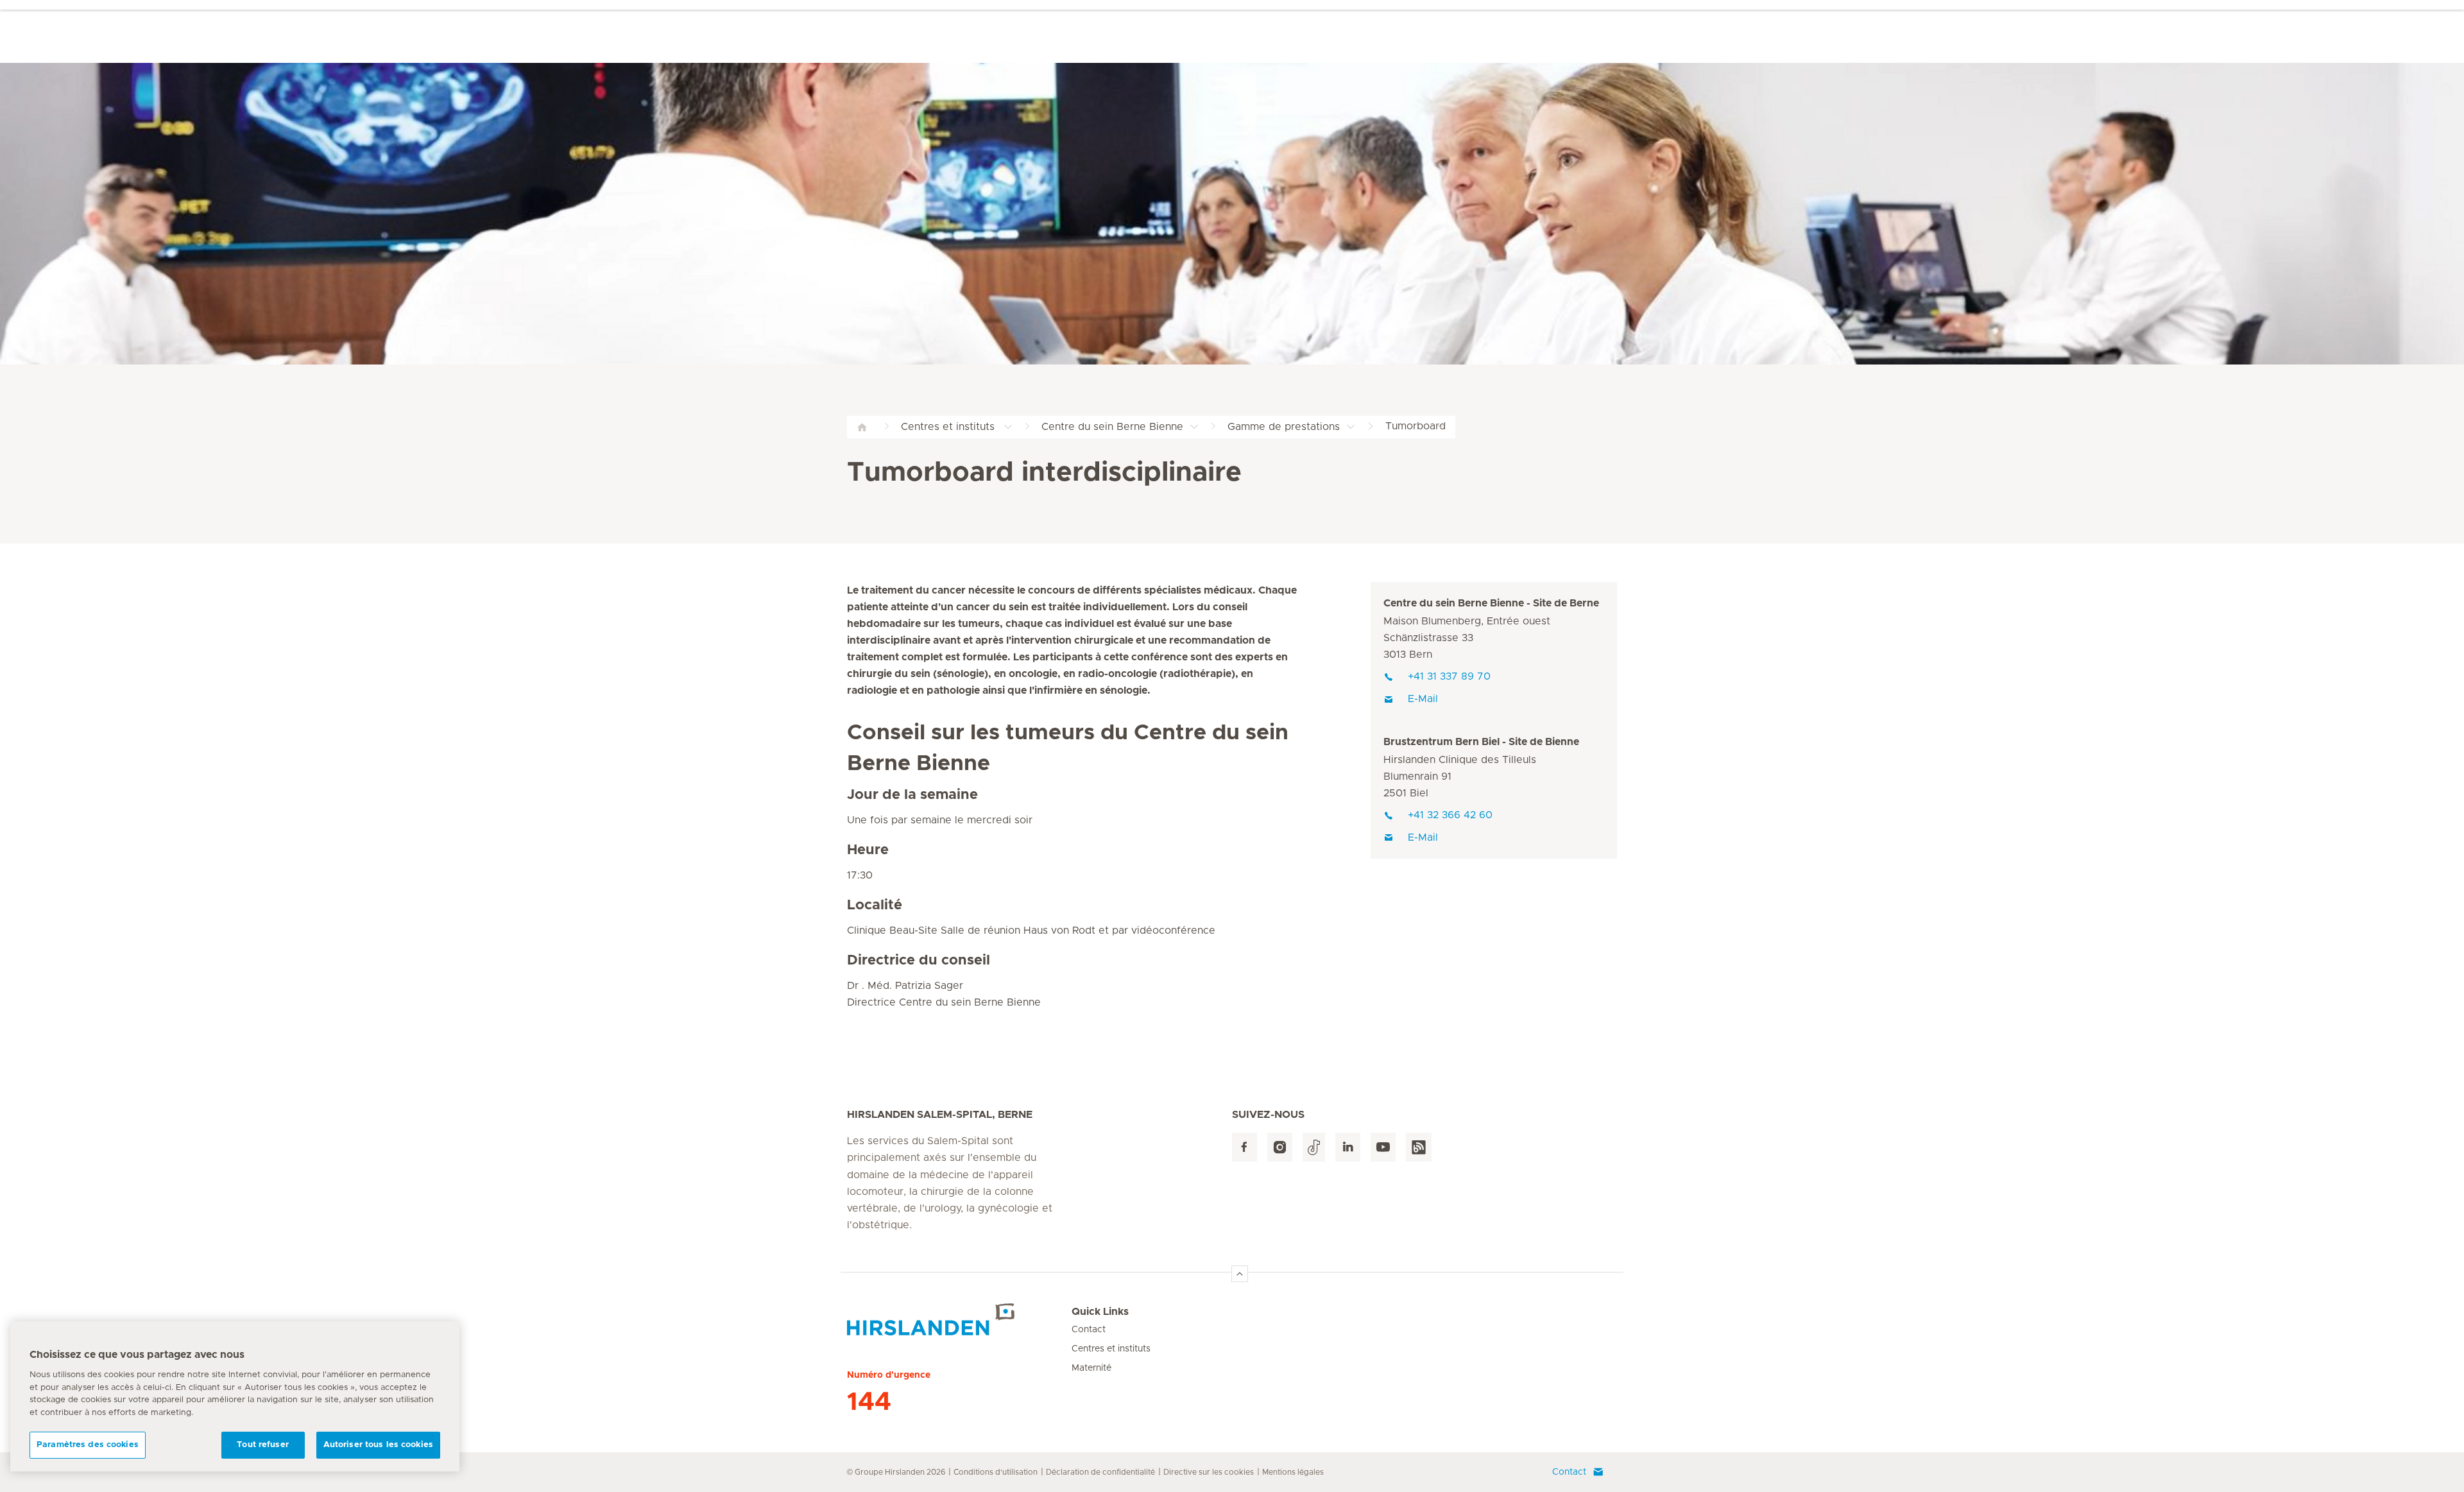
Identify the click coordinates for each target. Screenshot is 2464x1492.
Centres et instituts (1111, 1349)
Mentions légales (1293, 1472)
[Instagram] (1280, 1147)
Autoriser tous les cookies (378, 1445)
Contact (1089, 1330)
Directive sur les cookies (1209, 1472)
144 (869, 1402)
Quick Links (1100, 1312)
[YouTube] (1383, 1147)
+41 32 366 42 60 (1450, 815)
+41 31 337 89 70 (1449, 676)
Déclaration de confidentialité (1100, 1472)
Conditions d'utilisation (996, 1472)
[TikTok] (1314, 1147)
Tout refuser (263, 1445)
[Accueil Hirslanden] (959, 1319)
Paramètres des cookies (88, 1445)
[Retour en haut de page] (1240, 1274)
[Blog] (1419, 1147)
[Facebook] (1245, 1147)
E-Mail (1423, 699)
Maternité (1091, 1368)
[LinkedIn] (1348, 1147)
